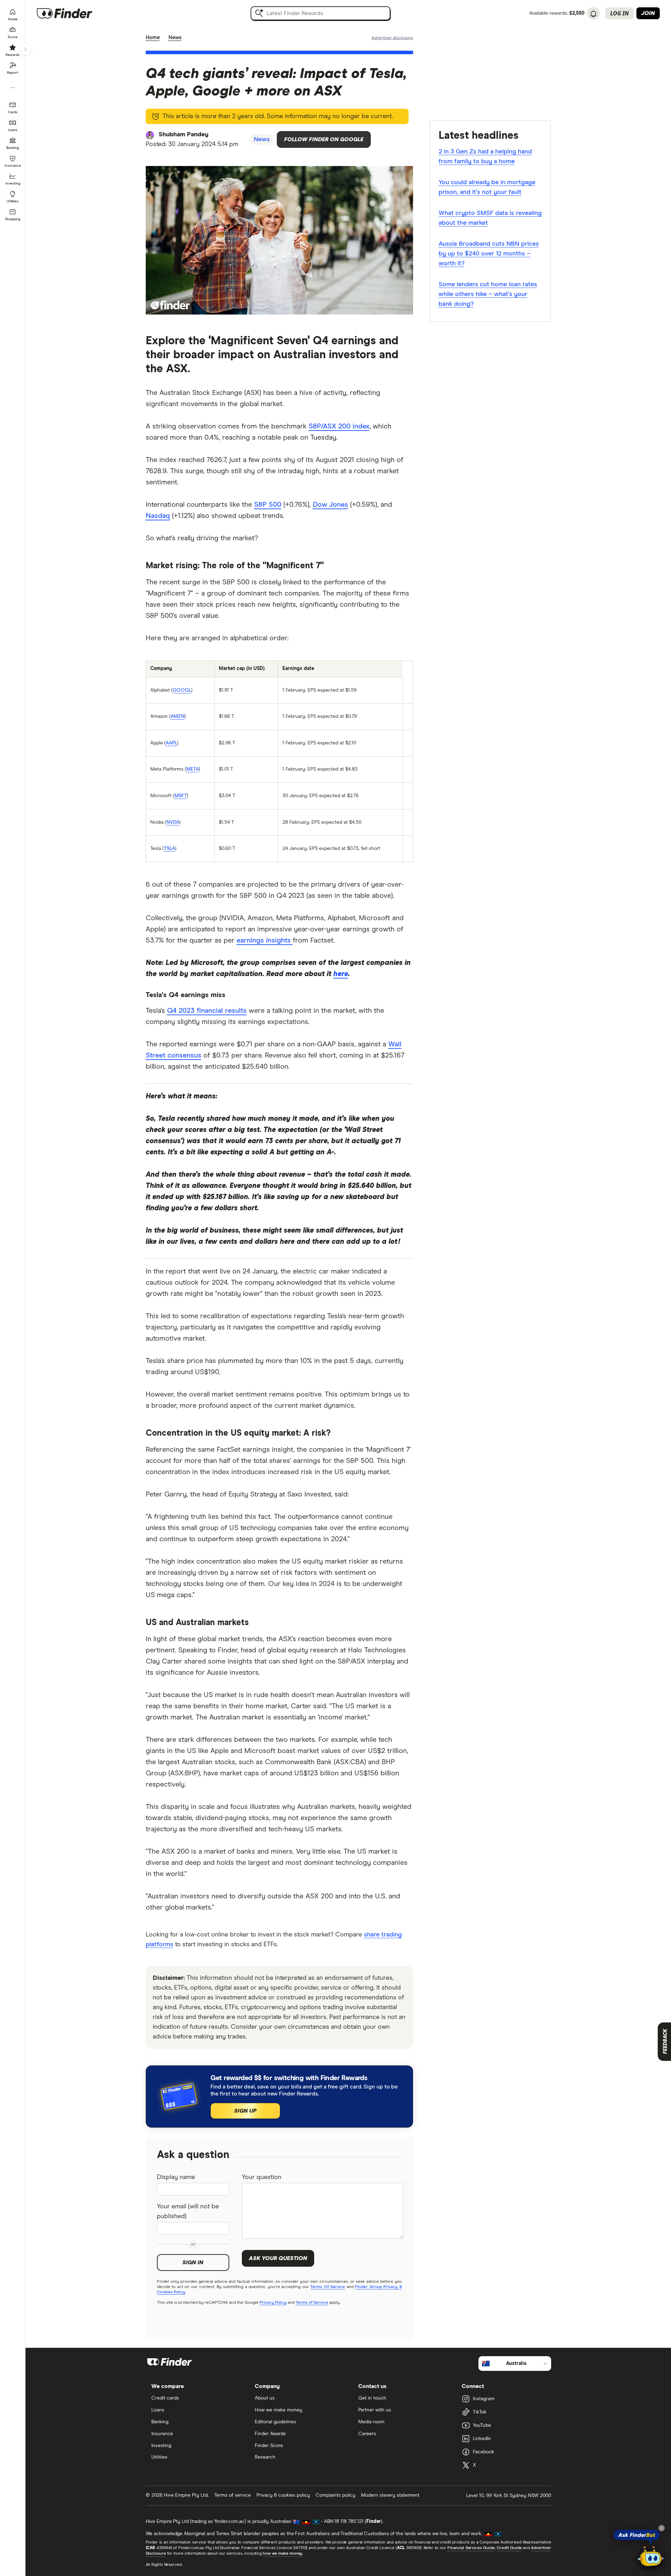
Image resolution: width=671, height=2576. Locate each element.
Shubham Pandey (183, 135)
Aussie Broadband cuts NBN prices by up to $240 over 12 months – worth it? (489, 254)
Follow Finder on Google (324, 139)
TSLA (169, 849)
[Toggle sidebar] (25, 49)
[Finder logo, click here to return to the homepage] (74, 13)
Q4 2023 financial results (207, 1011)
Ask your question (278, 2258)
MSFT (181, 796)
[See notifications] (593, 14)
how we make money (283, 2554)
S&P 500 (268, 505)
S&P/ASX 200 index (339, 426)
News (175, 38)
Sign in (193, 2263)
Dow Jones (330, 505)
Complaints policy (335, 2495)
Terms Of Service (328, 2287)
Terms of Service (312, 2303)
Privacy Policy (273, 2303)
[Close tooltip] (662, 2528)
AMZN (178, 716)
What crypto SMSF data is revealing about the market (490, 218)
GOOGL (182, 690)
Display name (176, 2177)
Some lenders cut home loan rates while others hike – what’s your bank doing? (488, 294)
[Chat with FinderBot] (651, 2557)
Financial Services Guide (471, 2548)
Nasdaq (158, 516)
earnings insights (265, 940)
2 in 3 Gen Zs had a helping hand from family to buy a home (485, 157)
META (193, 769)
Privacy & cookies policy (283, 2495)
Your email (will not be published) (188, 2211)
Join (648, 13)
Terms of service (233, 2495)
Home (153, 38)
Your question (262, 2177)
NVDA (173, 822)
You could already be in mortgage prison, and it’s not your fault (487, 187)
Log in (619, 13)
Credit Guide (509, 2548)
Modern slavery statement (390, 2495)
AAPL (171, 743)
